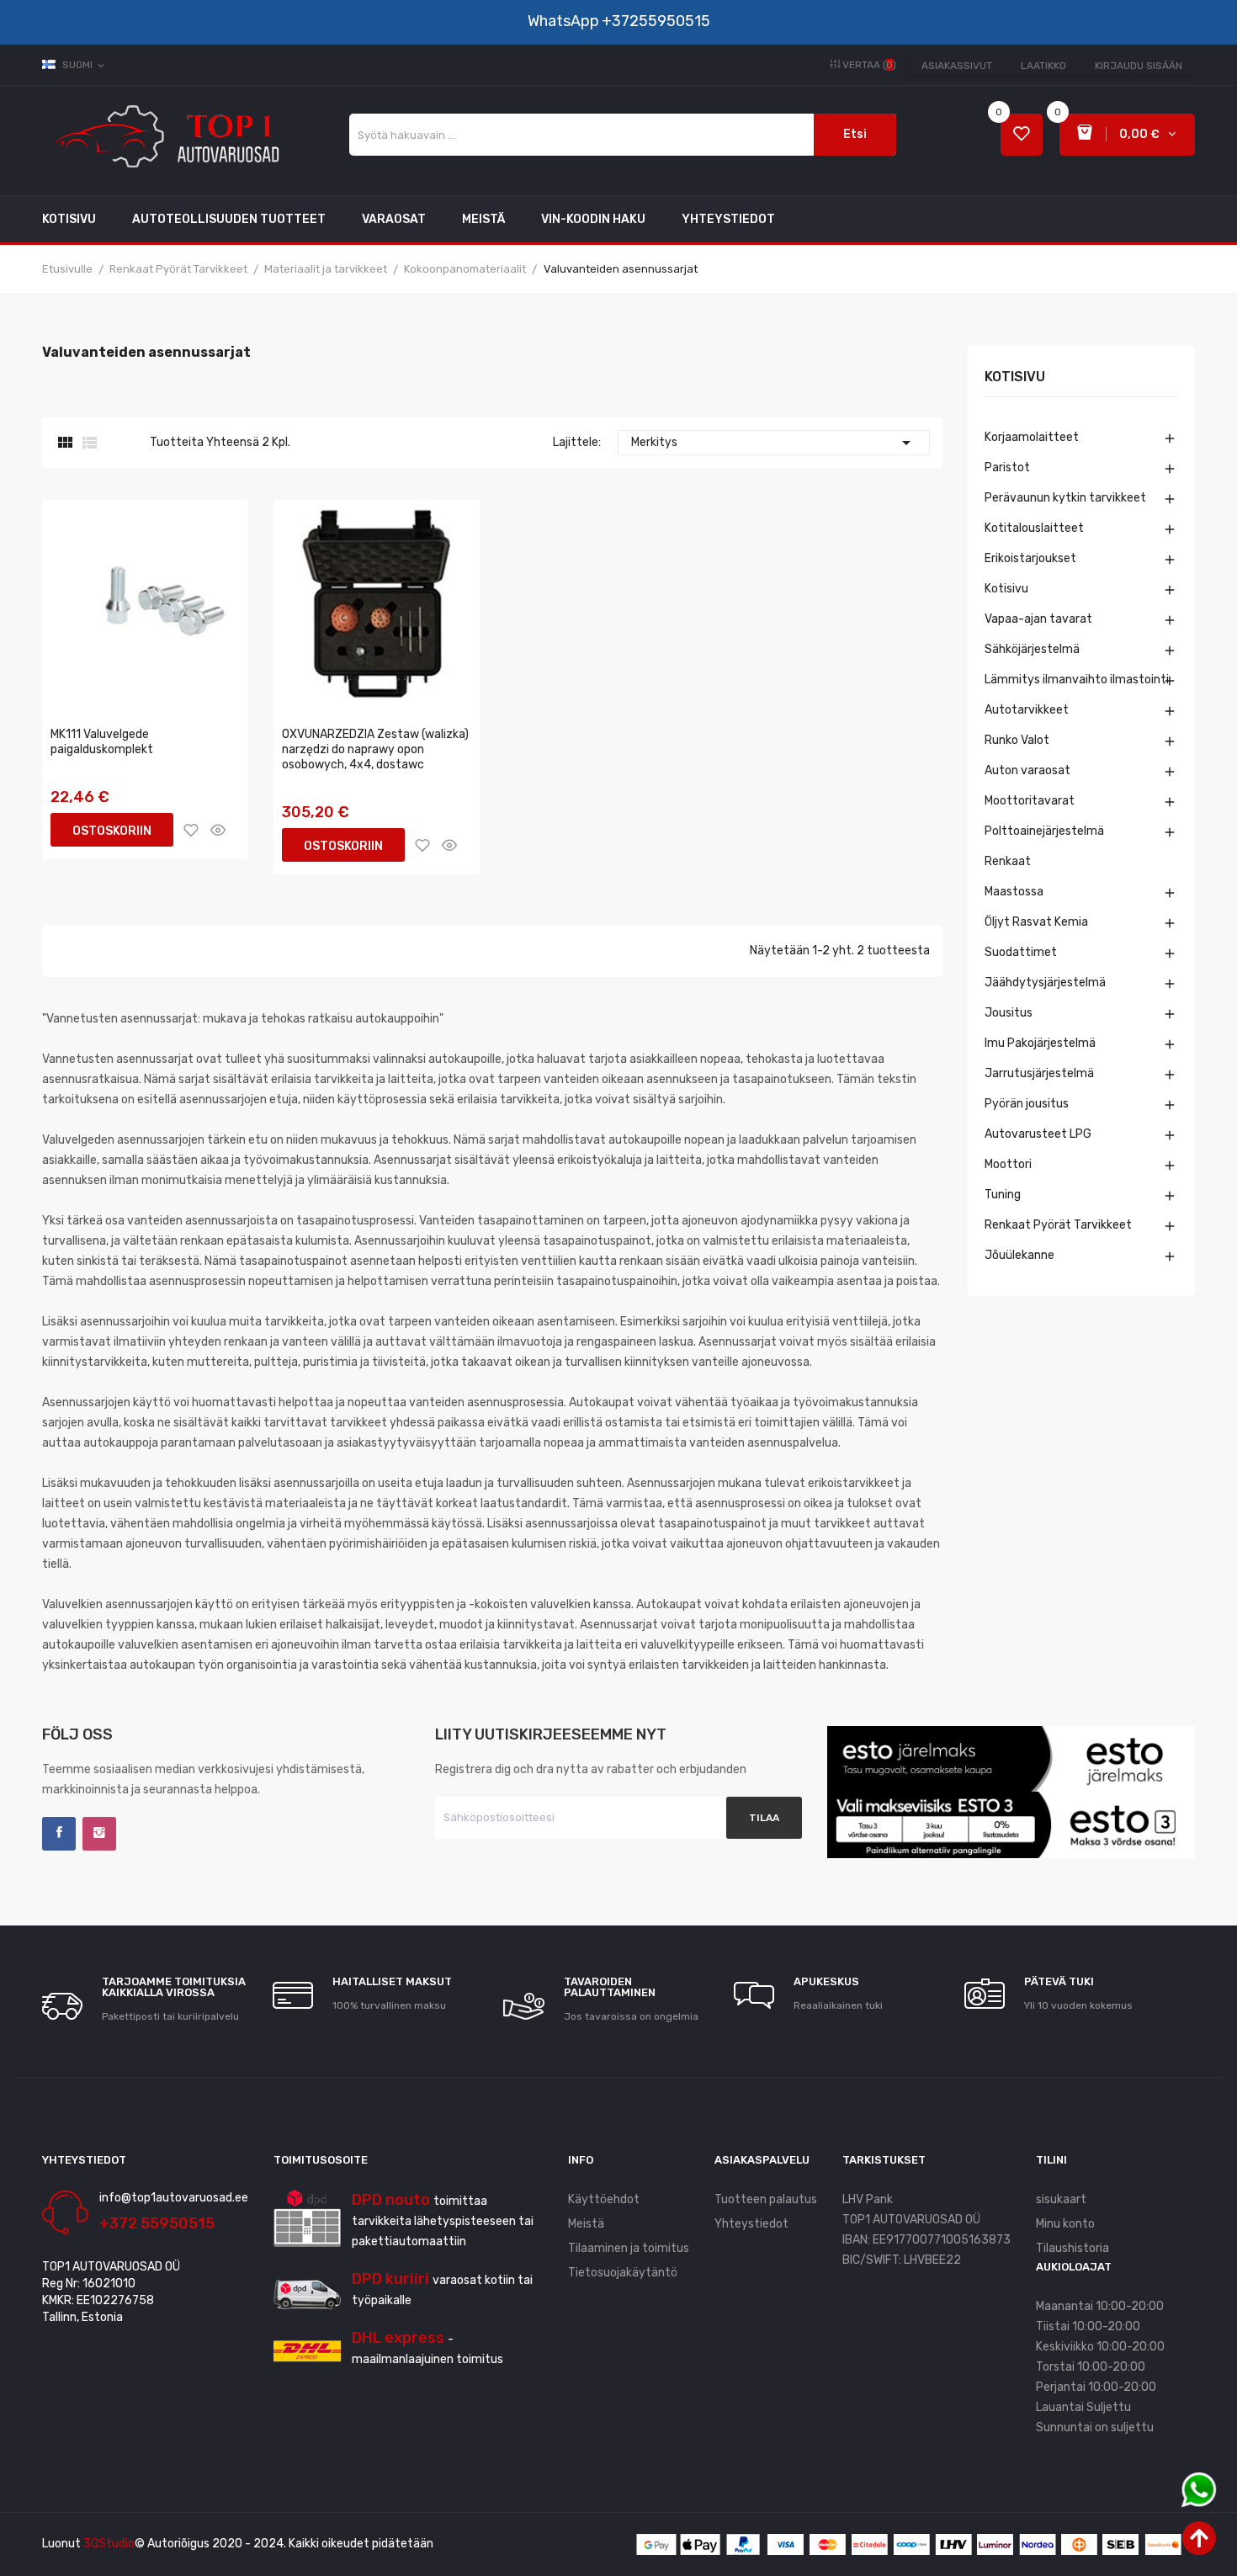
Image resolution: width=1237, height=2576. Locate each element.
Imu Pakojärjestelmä (1040, 1043)
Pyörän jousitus (1027, 1104)
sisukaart (1061, 2199)
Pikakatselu (218, 830)
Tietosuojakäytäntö (623, 2273)
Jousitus (1009, 1013)
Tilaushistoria (1072, 2248)
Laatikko (1043, 66)
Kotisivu (1015, 377)
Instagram (99, 1834)
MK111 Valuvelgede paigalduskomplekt (102, 742)
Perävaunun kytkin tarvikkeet (1065, 498)
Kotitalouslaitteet (1034, 528)
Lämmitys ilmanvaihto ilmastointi (1077, 680)
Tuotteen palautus (766, 2199)
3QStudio (109, 2544)
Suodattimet (1021, 952)
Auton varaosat (1027, 770)
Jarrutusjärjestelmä (1039, 1073)
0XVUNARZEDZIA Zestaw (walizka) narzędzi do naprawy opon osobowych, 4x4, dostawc (375, 749)
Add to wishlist (191, 830)
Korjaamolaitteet (1032, 437)
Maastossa (1014, 892)
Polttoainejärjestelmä (1044, 831)
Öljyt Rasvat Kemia (1036, 922)
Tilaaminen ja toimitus (629, 2248)
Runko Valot (1017, 740)
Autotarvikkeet (1027, 710)
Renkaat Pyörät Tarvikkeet (1058, 1225)
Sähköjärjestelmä (1032, 649)
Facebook (59, 1834)
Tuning (1003, 1195)
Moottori (1008, 1164)
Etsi (855, 134)
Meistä (586, 2224)
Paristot (1007, 467)
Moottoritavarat (1030, 801)
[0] (1022, 135)
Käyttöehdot (604, 2199)
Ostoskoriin (112, 831)
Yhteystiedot (751, 2224)
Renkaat (1008, 861)
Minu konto (1065, 2224)
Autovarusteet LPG (1038, 1134)
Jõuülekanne (1019, 1255)
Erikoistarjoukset (1030, 558)
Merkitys (774, 443)
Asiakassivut (957, 66)
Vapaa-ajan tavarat (1038, 619)
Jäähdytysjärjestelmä (1045, 983)
